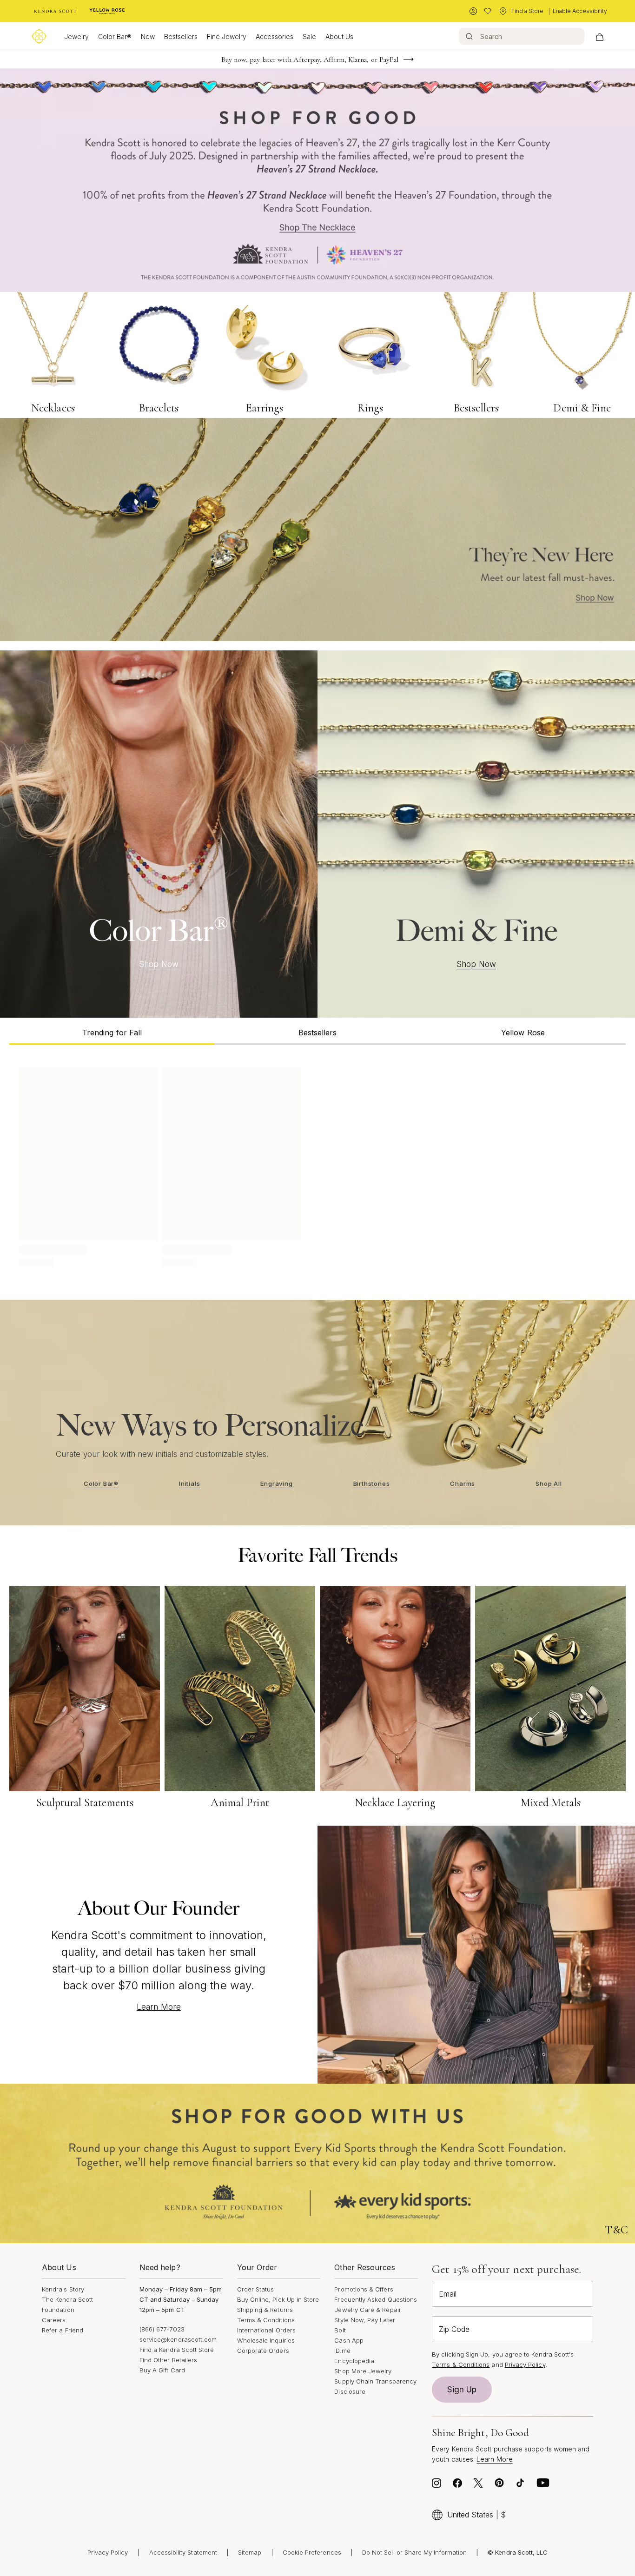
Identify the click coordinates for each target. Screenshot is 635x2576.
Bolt (340, 2330)
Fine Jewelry (227, 36)
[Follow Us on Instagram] (437, 2485)
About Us (339, 36)
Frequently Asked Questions (376, 2299)
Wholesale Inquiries (266, 2340)
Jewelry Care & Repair (367, 2310)
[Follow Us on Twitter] (478, 2485)
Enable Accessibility (580, 11)
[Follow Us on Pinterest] (499, 2485)
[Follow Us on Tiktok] (520, 2485)
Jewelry (76, 36)
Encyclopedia (354, 2361)
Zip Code (454, 2329)
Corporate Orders (263, 2351)
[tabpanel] (317, 1165)
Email (448, 2294)
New (148, 36)
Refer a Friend (63, 2330)
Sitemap (250, 2552)
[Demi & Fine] (476, 834)
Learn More (159, 2007)
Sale (309, 36)
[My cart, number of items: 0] (599, 36)
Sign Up (462, 2390)
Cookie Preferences (312, 2552)
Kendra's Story (63, 2289)
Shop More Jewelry (363, 2371)
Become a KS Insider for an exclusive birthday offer (310, 60)
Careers (54, 2320)
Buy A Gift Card (162, 2370)
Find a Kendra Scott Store (177, 2350)
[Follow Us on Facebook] (457, 2485)
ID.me (342, 2351)
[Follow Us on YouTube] (543, 2485)
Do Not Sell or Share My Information (414, 2552)
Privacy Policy (525, 2364)
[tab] (112, 1031)
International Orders (266, 2330)
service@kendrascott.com (178, 2339)
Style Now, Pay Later (364, 2320)
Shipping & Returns (265, 2310)
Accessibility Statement (183, 2552)
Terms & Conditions (266, 2320)
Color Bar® (115, 36)
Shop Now (159, 964)
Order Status (256, 2289)
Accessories (275, 36)
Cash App (349, 2340)
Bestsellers (181, 36)
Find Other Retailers (168, 2360)
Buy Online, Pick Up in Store (278, 2299)
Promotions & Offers (364, 2289)
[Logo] (39, 36)
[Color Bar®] (159, 834)
